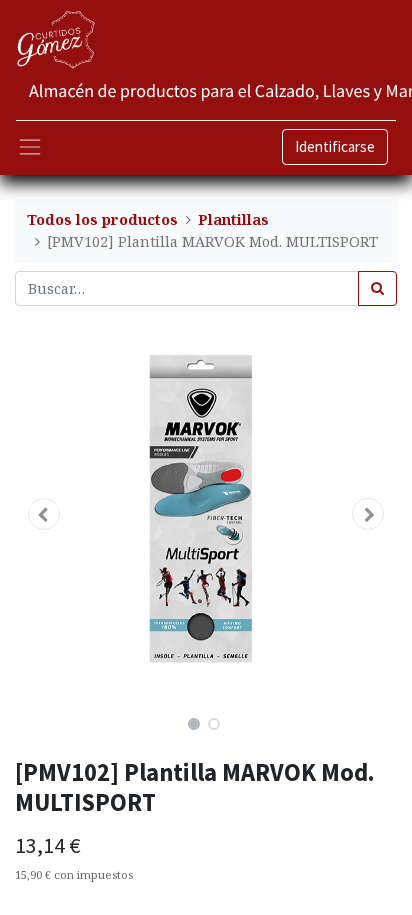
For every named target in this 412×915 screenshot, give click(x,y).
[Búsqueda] (377, 288)
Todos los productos (102, 219)
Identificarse (335, 146)
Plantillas (233, 219)
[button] (43, 514)
